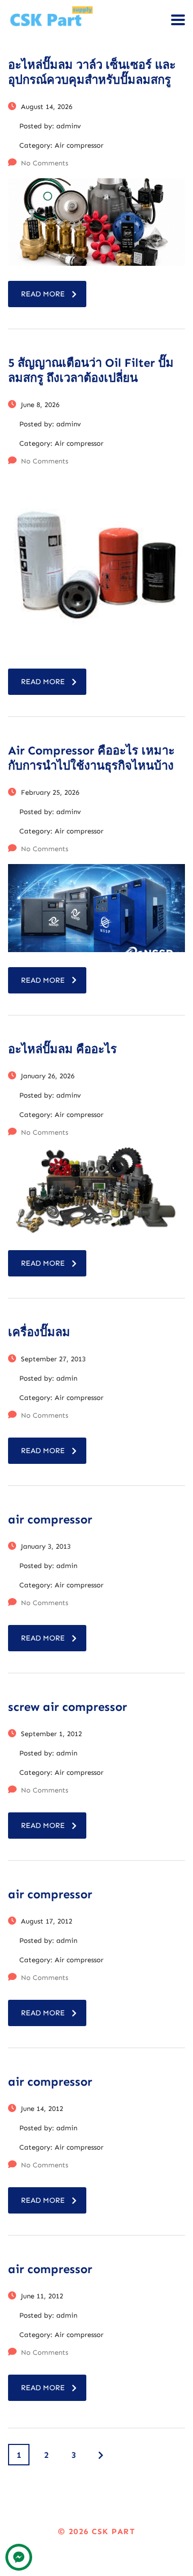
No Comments (44, 163)
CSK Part (113, 2531)
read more (43, 294)
